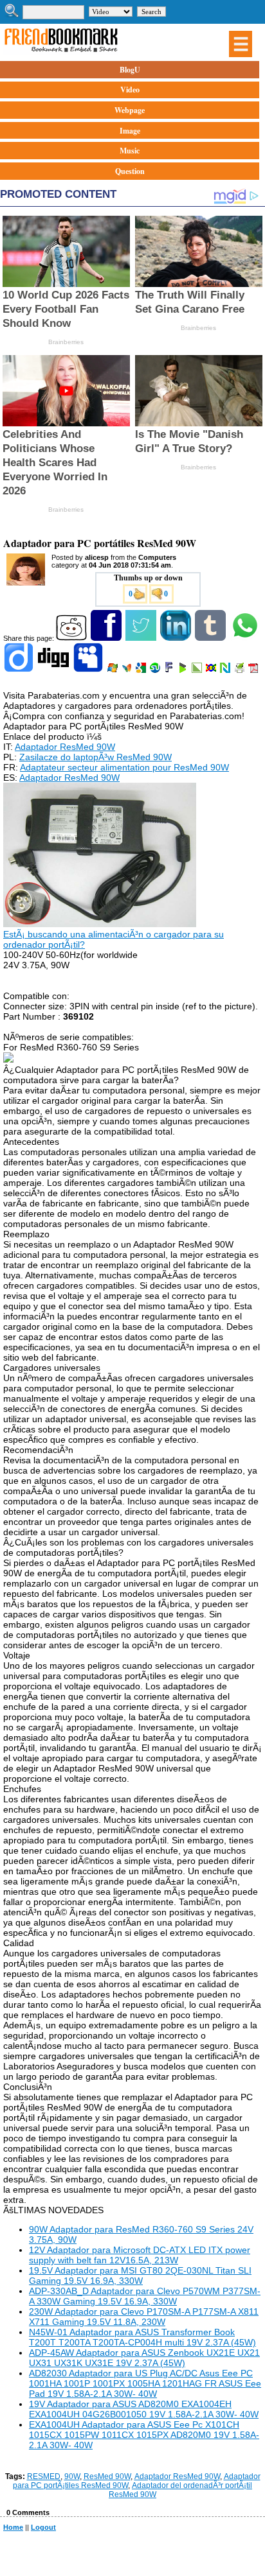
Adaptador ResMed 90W (65, 747)
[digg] (54, 670)
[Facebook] (107, 638)
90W (72, 2476)
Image (130, 131)
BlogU (130, 70)
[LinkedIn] (177, 638)
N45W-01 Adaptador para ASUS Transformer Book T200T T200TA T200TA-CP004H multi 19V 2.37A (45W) (142, 2337)
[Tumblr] (211, 638)
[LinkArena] (198, 670)
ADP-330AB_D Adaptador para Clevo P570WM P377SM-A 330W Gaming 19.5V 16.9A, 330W (145, 2296)
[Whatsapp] (246, 638)
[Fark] (170, 670)
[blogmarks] (184, 670)
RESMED (44, 2476)
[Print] (240, 670)
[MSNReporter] (128, 670)
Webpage (130, 110)
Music (130, 151)
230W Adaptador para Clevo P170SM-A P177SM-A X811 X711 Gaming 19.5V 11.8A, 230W (144, 2317)
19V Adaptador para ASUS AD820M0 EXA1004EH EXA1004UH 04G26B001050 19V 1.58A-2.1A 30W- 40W (144, 2409)
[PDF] (254, 670)
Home (13, 2527)
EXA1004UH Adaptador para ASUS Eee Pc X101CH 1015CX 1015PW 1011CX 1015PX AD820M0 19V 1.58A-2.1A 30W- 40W (144, 2435)
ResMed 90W (107, 2476)
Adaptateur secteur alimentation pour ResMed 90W (124, 767)
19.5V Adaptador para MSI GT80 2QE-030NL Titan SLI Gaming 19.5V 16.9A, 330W (140, 2276)
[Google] (142, 670)
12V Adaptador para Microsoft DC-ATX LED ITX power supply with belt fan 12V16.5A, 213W (140, 2255)
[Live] (114, 670)
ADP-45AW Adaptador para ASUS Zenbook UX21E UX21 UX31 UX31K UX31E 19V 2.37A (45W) (144, 2358)
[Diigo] (20, 670)
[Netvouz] (226, 670)
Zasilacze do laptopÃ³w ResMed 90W (96, 757)
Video (130, 90)
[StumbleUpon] (156, 670)
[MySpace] (89, 670)
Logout (43, 2527)
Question (130, 171)
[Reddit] (72, 638)
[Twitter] (142, 638)
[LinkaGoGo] (212, 670)
